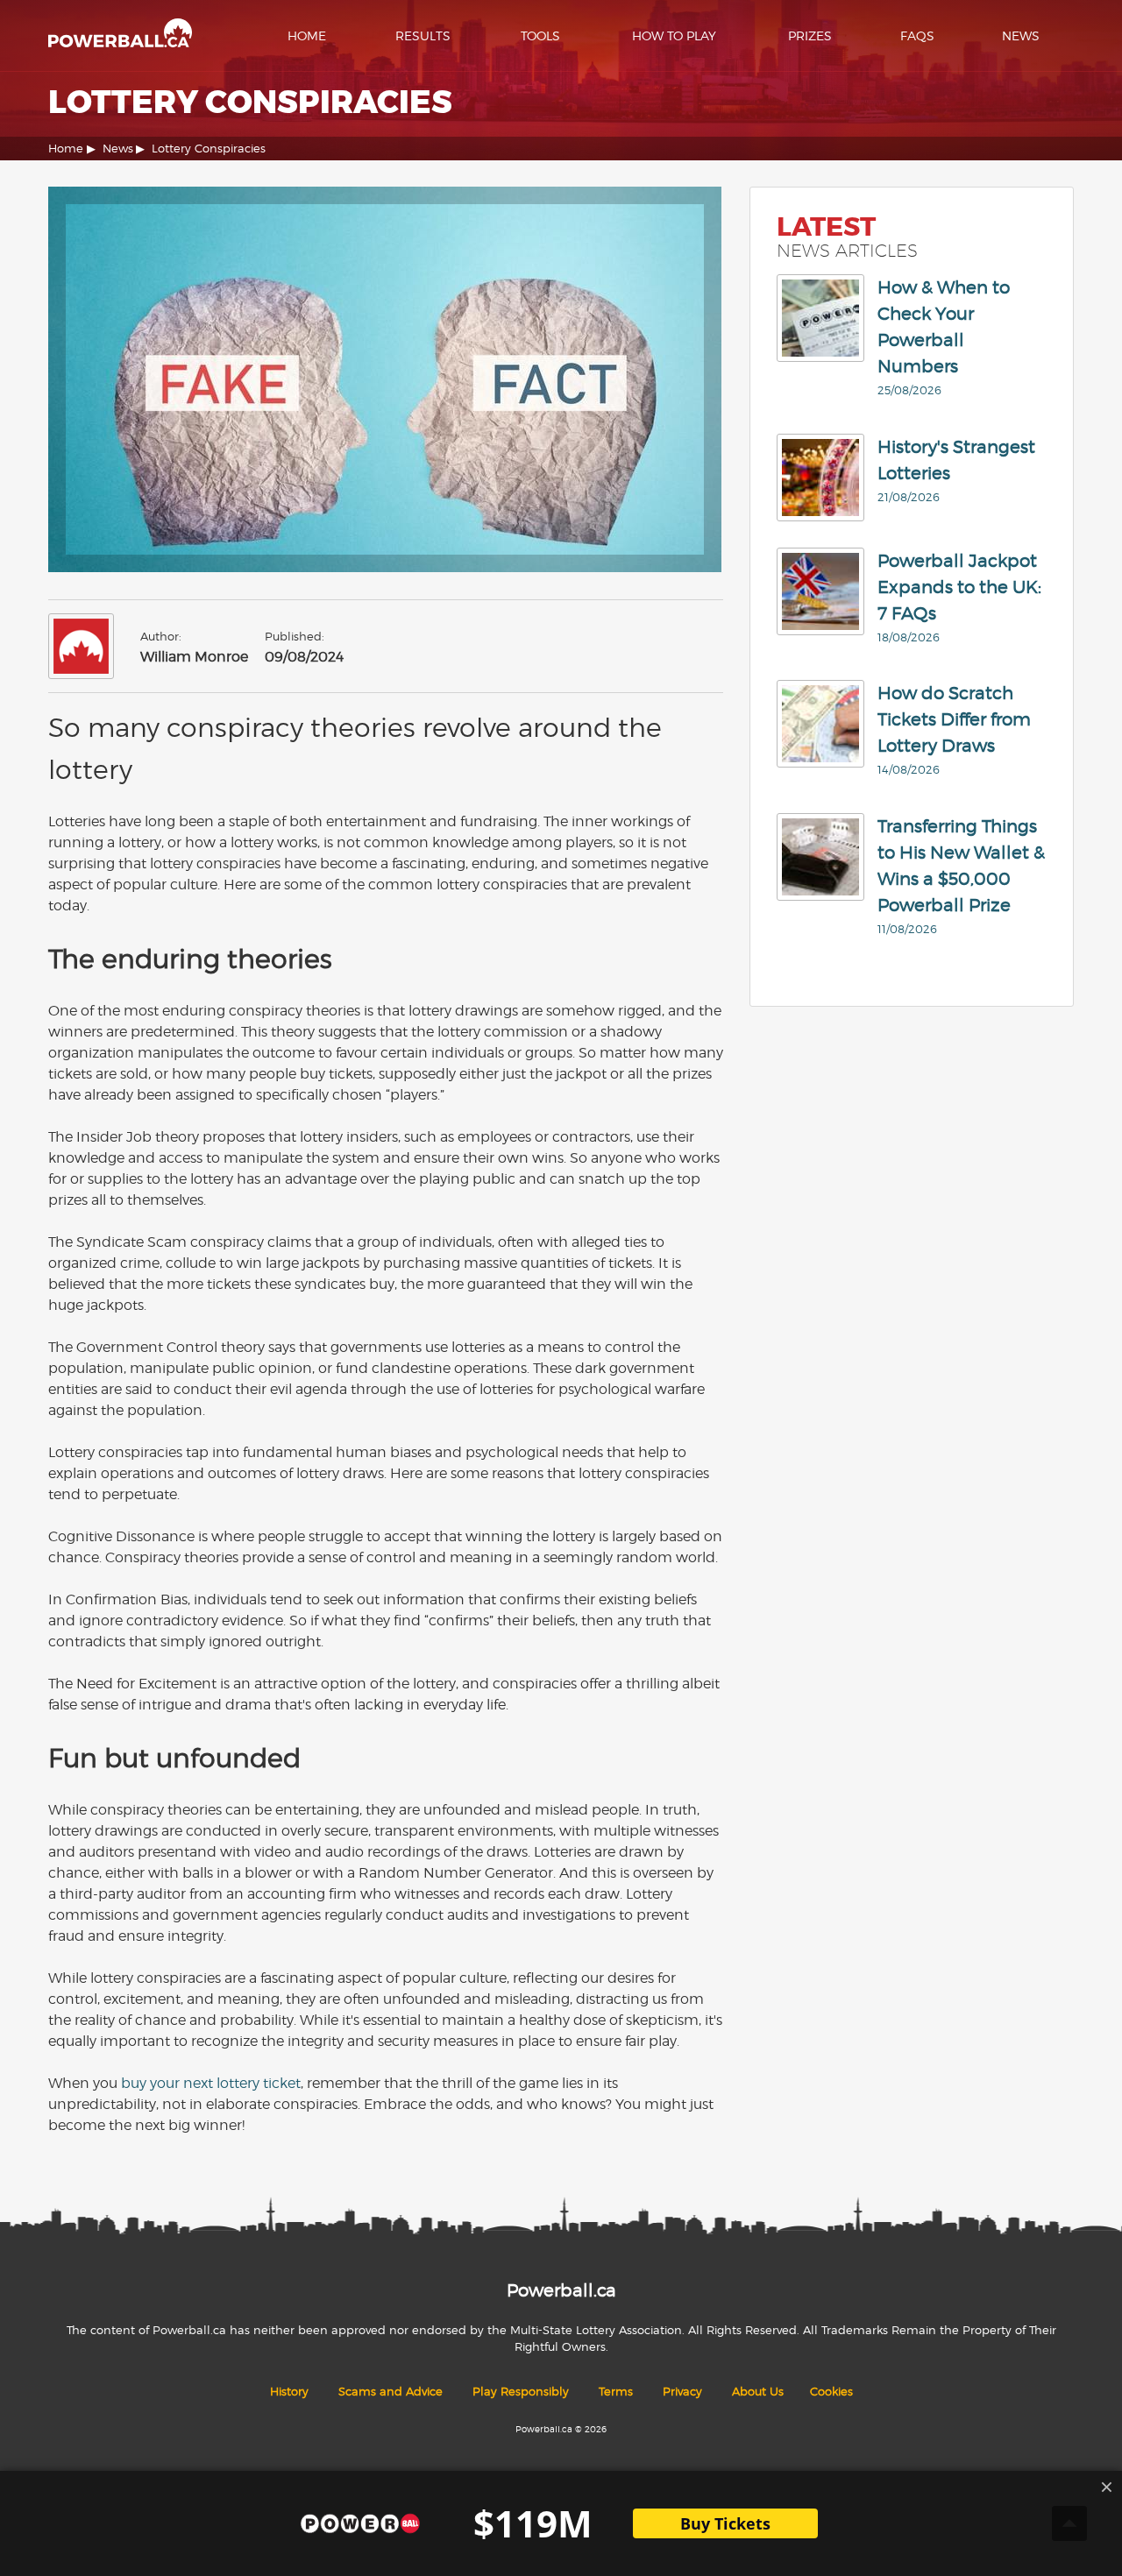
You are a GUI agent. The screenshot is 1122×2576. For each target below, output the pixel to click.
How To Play (674, 35)
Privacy (682, 2392)
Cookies (831, 2392)
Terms (616, 2392)
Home (307, 35)
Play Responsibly (521, 2392)
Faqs (917, 35)
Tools (540, 35)
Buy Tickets (725, 2523)
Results (423, 35)
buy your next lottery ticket (211, 2083)
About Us (758, 2392)
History (289, 2392)
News (1021, 35)
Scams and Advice (391, 2392)
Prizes (810, 35)
